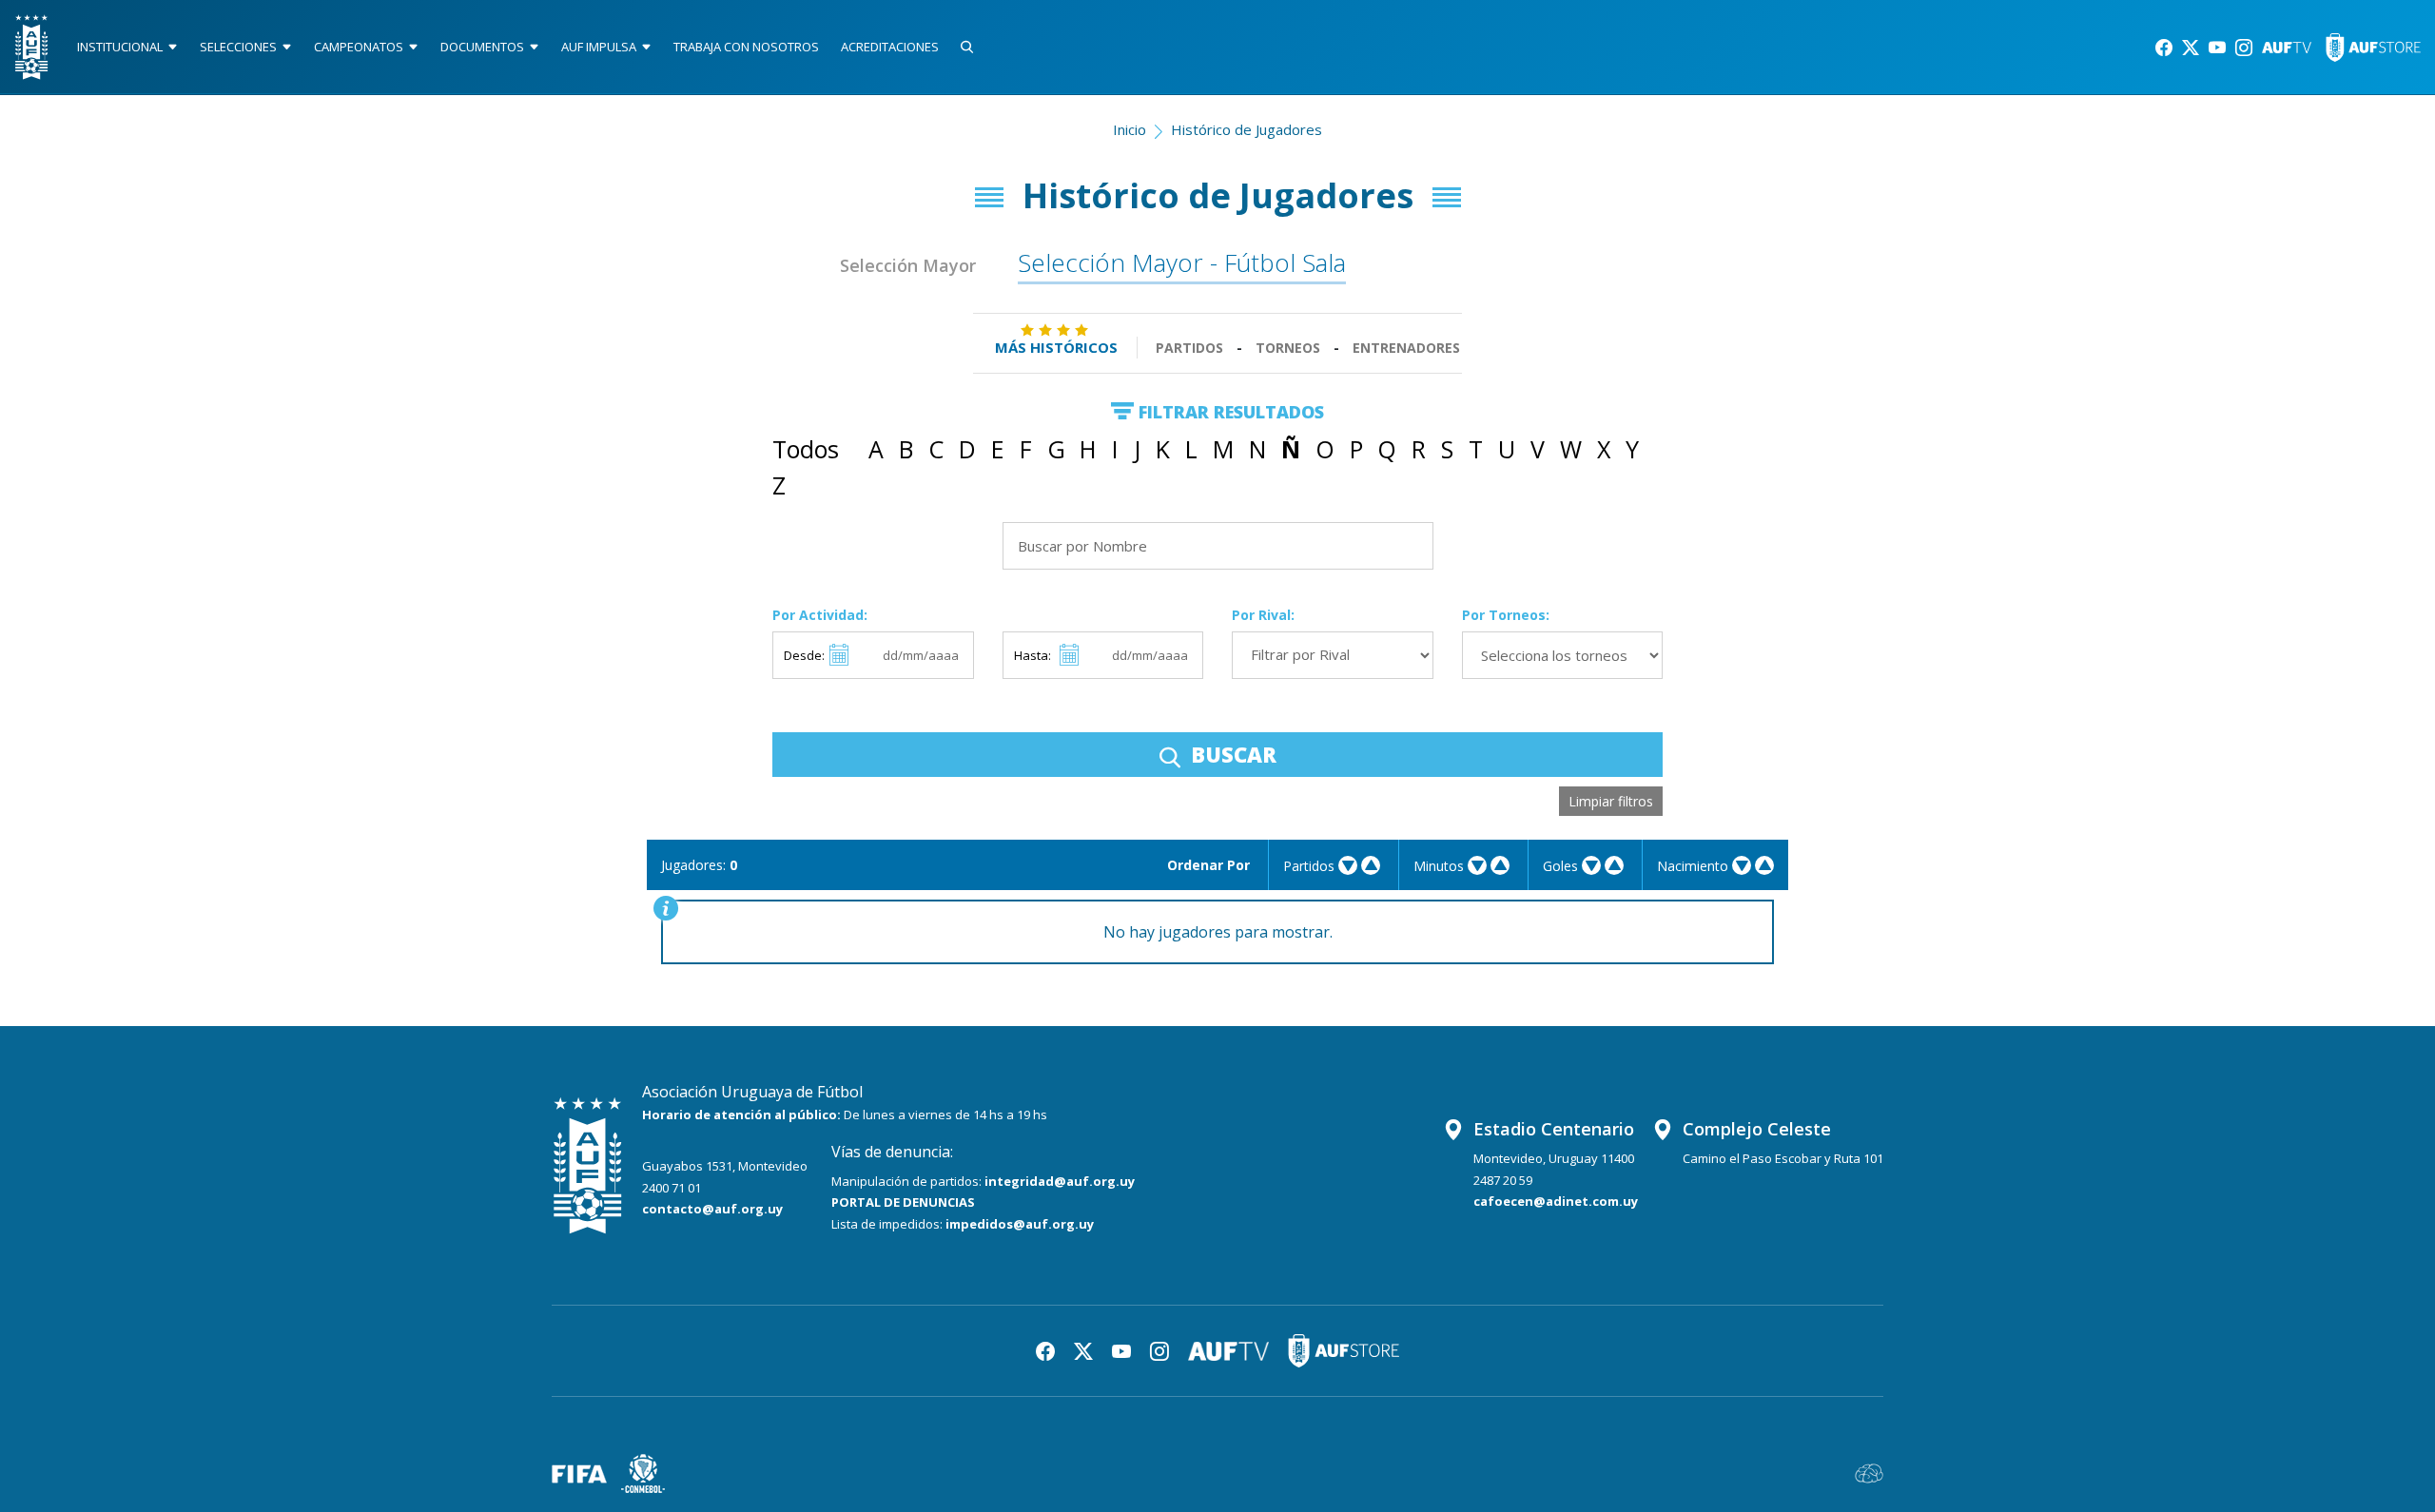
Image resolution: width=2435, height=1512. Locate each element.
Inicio (1130, 129)
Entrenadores (1406, 348)
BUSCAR (1231, 754)
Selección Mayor (908, 265)
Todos (806, 449)
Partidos (1189, 348)
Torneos (1288, 348)
